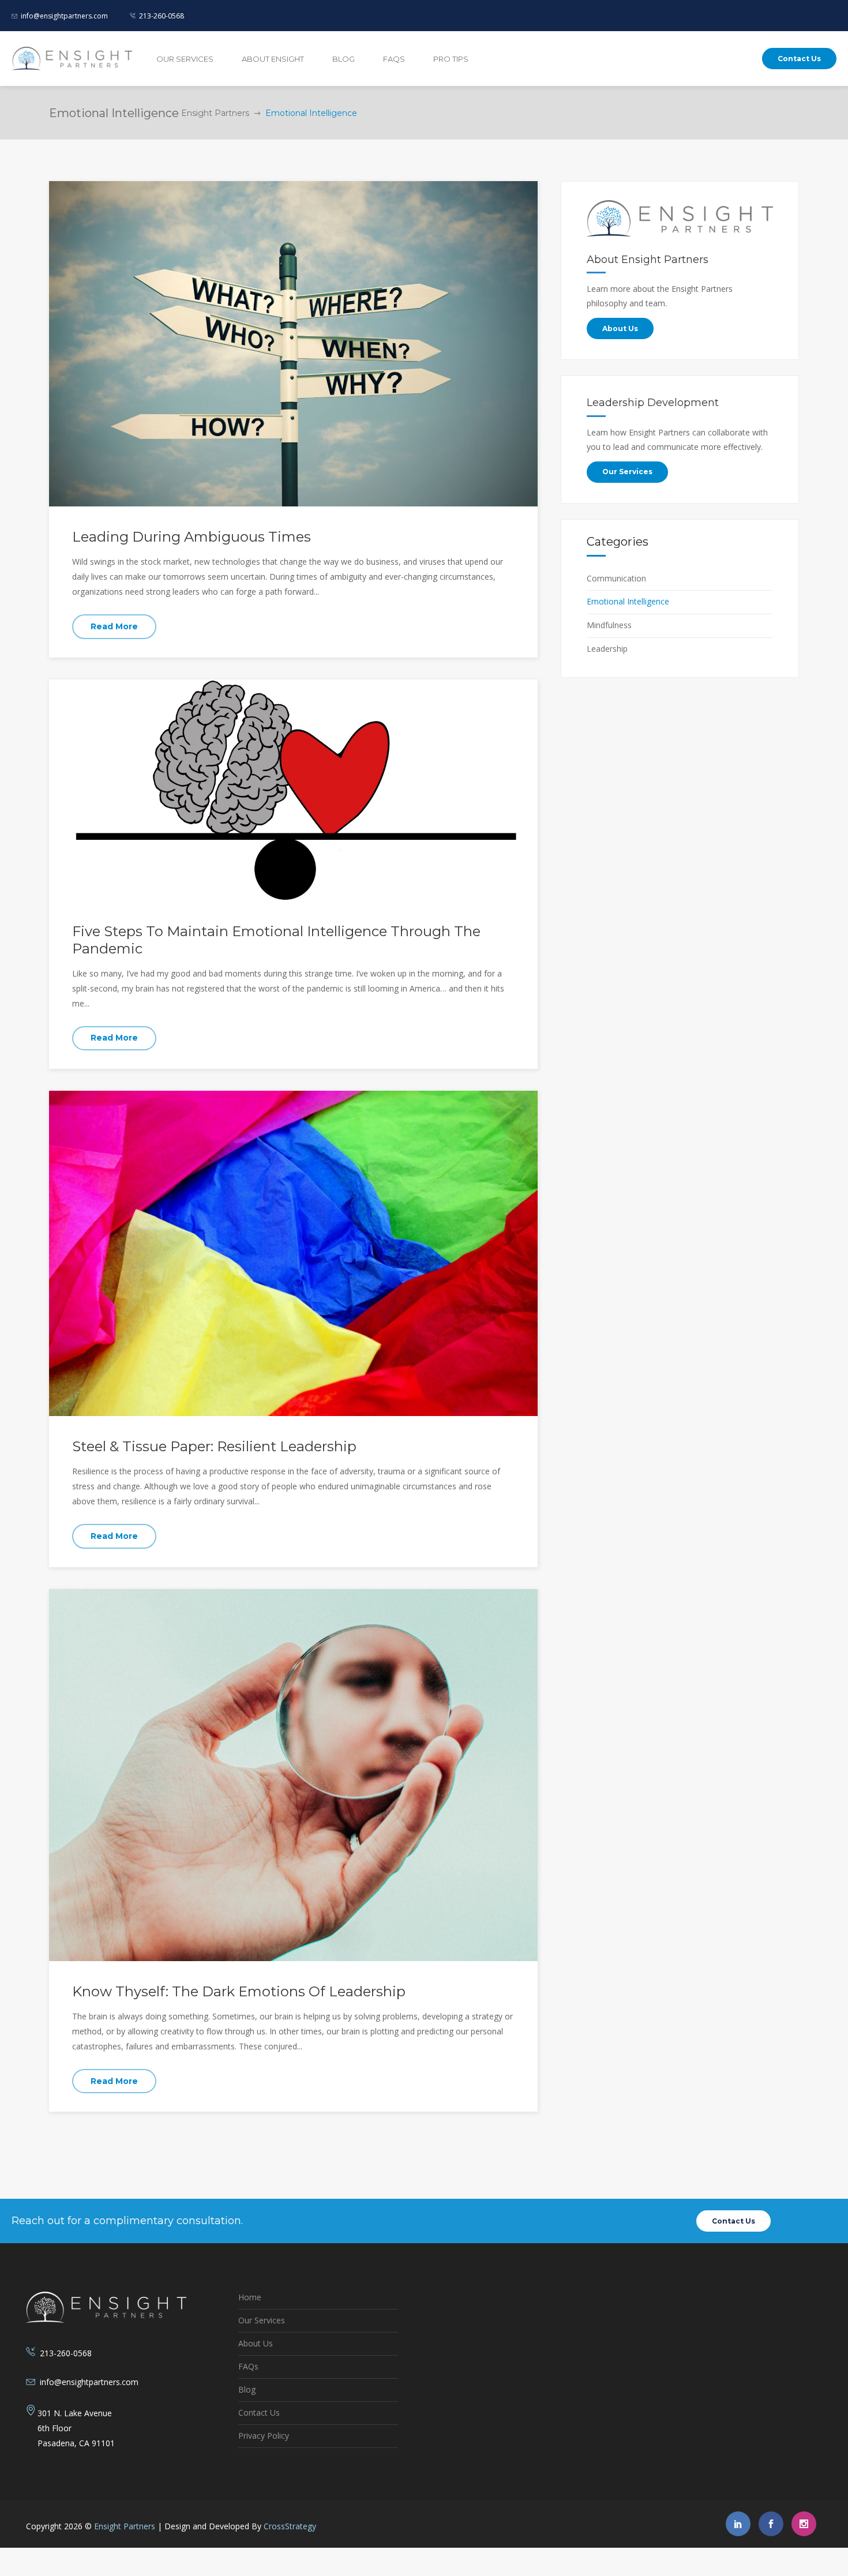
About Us (256, 2343)
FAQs (248, 2366)
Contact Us (259, 2412)
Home (250, 2297)
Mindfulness (609, 625)
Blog (247, 2389)
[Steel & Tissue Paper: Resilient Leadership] (293, 1253)
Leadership (607, 649)
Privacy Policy (264, 2436)
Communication (616, 578)
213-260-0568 (162, 16)
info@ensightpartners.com (64, 16)
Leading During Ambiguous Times (192, 537)
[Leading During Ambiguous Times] (293, 343)
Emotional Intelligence (628, 601)
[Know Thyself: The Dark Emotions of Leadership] (293, 1774)
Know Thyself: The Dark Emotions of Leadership (239, 1991)
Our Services (262, 2320)
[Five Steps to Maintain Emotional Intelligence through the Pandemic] (293, 789)
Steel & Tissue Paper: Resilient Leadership (214, 1446)
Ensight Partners (215, 113)
